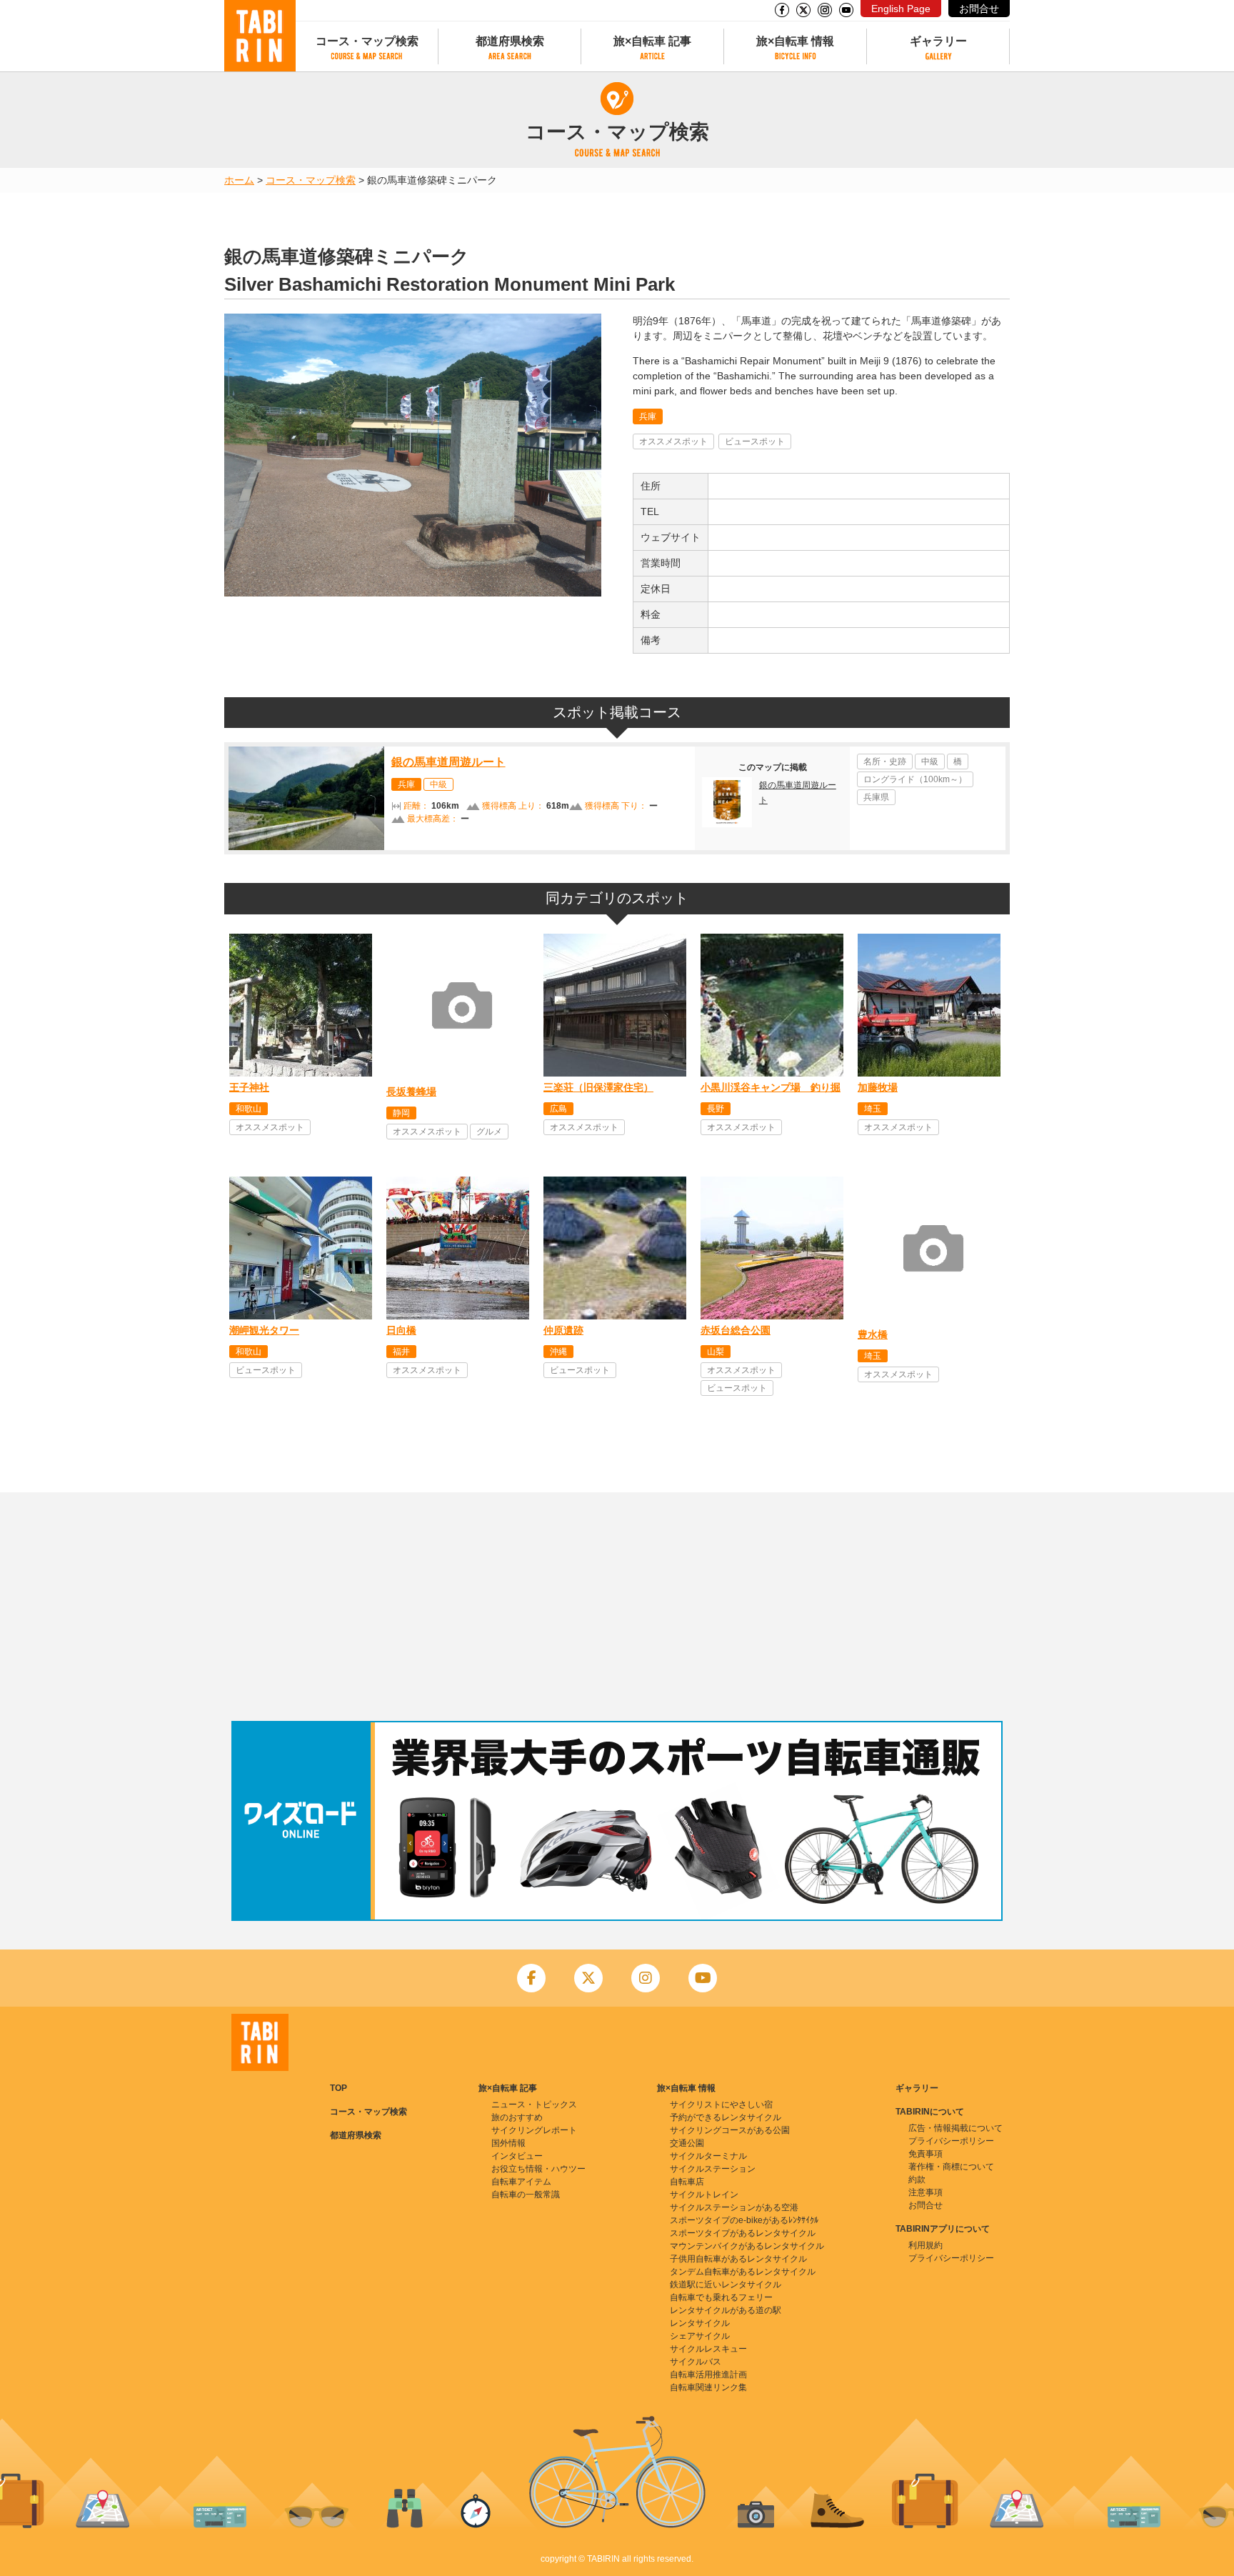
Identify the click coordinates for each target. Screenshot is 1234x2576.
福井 (401, 1352)
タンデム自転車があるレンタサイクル (743, 2272)
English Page (901, 9)
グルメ (489, 1132)
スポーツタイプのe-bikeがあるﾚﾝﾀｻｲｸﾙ (744, 2220)
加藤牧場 (878, 1087)
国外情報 (508, 2143)
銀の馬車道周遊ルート (448, 762)
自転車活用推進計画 (708, 2375)
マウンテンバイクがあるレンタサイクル (747, 2246)
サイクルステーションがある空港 (734, 2207)
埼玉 (873, 1109)
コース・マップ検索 (367, 41)
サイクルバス (696, 2362)
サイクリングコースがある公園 (730, 2130)
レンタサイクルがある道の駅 (726, 2310)
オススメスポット (673, 441)
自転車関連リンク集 (708, 2387)
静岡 (401, 1113)
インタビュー (517, 2156)
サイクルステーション (713, 2169)
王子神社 (249, 1087)
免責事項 (925, 2154)
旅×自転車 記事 (652, 41)
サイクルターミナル (708, 2156)
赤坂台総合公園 (736, 1330)
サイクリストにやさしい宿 (721, 2105)
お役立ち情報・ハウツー (538, 2169)
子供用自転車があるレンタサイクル (738, 2259)
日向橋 (401, 1330)
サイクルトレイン (704, 2195)
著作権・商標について (951, 2167)
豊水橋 (873, 1334)
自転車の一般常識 (526, 2195)
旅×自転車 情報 (795, 41)
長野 (716, 1109)
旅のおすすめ (517, 2117)
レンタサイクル (700, 2323)
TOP (338, 2088)
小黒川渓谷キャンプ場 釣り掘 (771, 1087)
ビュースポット (755, 441)
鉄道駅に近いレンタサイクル (726, 2285)
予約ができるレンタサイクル (726, 2117)
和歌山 (249, 1109)
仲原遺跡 (563, 1330)
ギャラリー (938, 41)
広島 (558, 1109)
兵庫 (648, 416)
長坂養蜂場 (411, 1092)
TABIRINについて (930, 2112)
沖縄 (558, 1352)
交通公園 (687, 2143)
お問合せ (979, 9)
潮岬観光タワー (264, 1330)
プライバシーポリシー (951, 2141)
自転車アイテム (521, 2182)
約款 (917, 2180)
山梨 (716, 1352)
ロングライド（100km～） (915, 779)
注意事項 (925, 2192)
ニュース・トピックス (534, 2105)
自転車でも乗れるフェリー (721, 2297)
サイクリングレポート (534, 2130)
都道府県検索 (510, 41)
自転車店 (687, 2182)
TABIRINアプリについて (943, 2229)
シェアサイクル (700, 2336)
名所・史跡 (885, 762)
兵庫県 (876, 797)
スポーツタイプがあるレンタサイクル (743, 2233)
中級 (438, 784)
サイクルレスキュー (708, 2349)
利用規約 (925, 2245)
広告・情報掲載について (955, 2128)
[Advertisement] (617, 1607)
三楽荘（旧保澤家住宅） (598, 1087)
